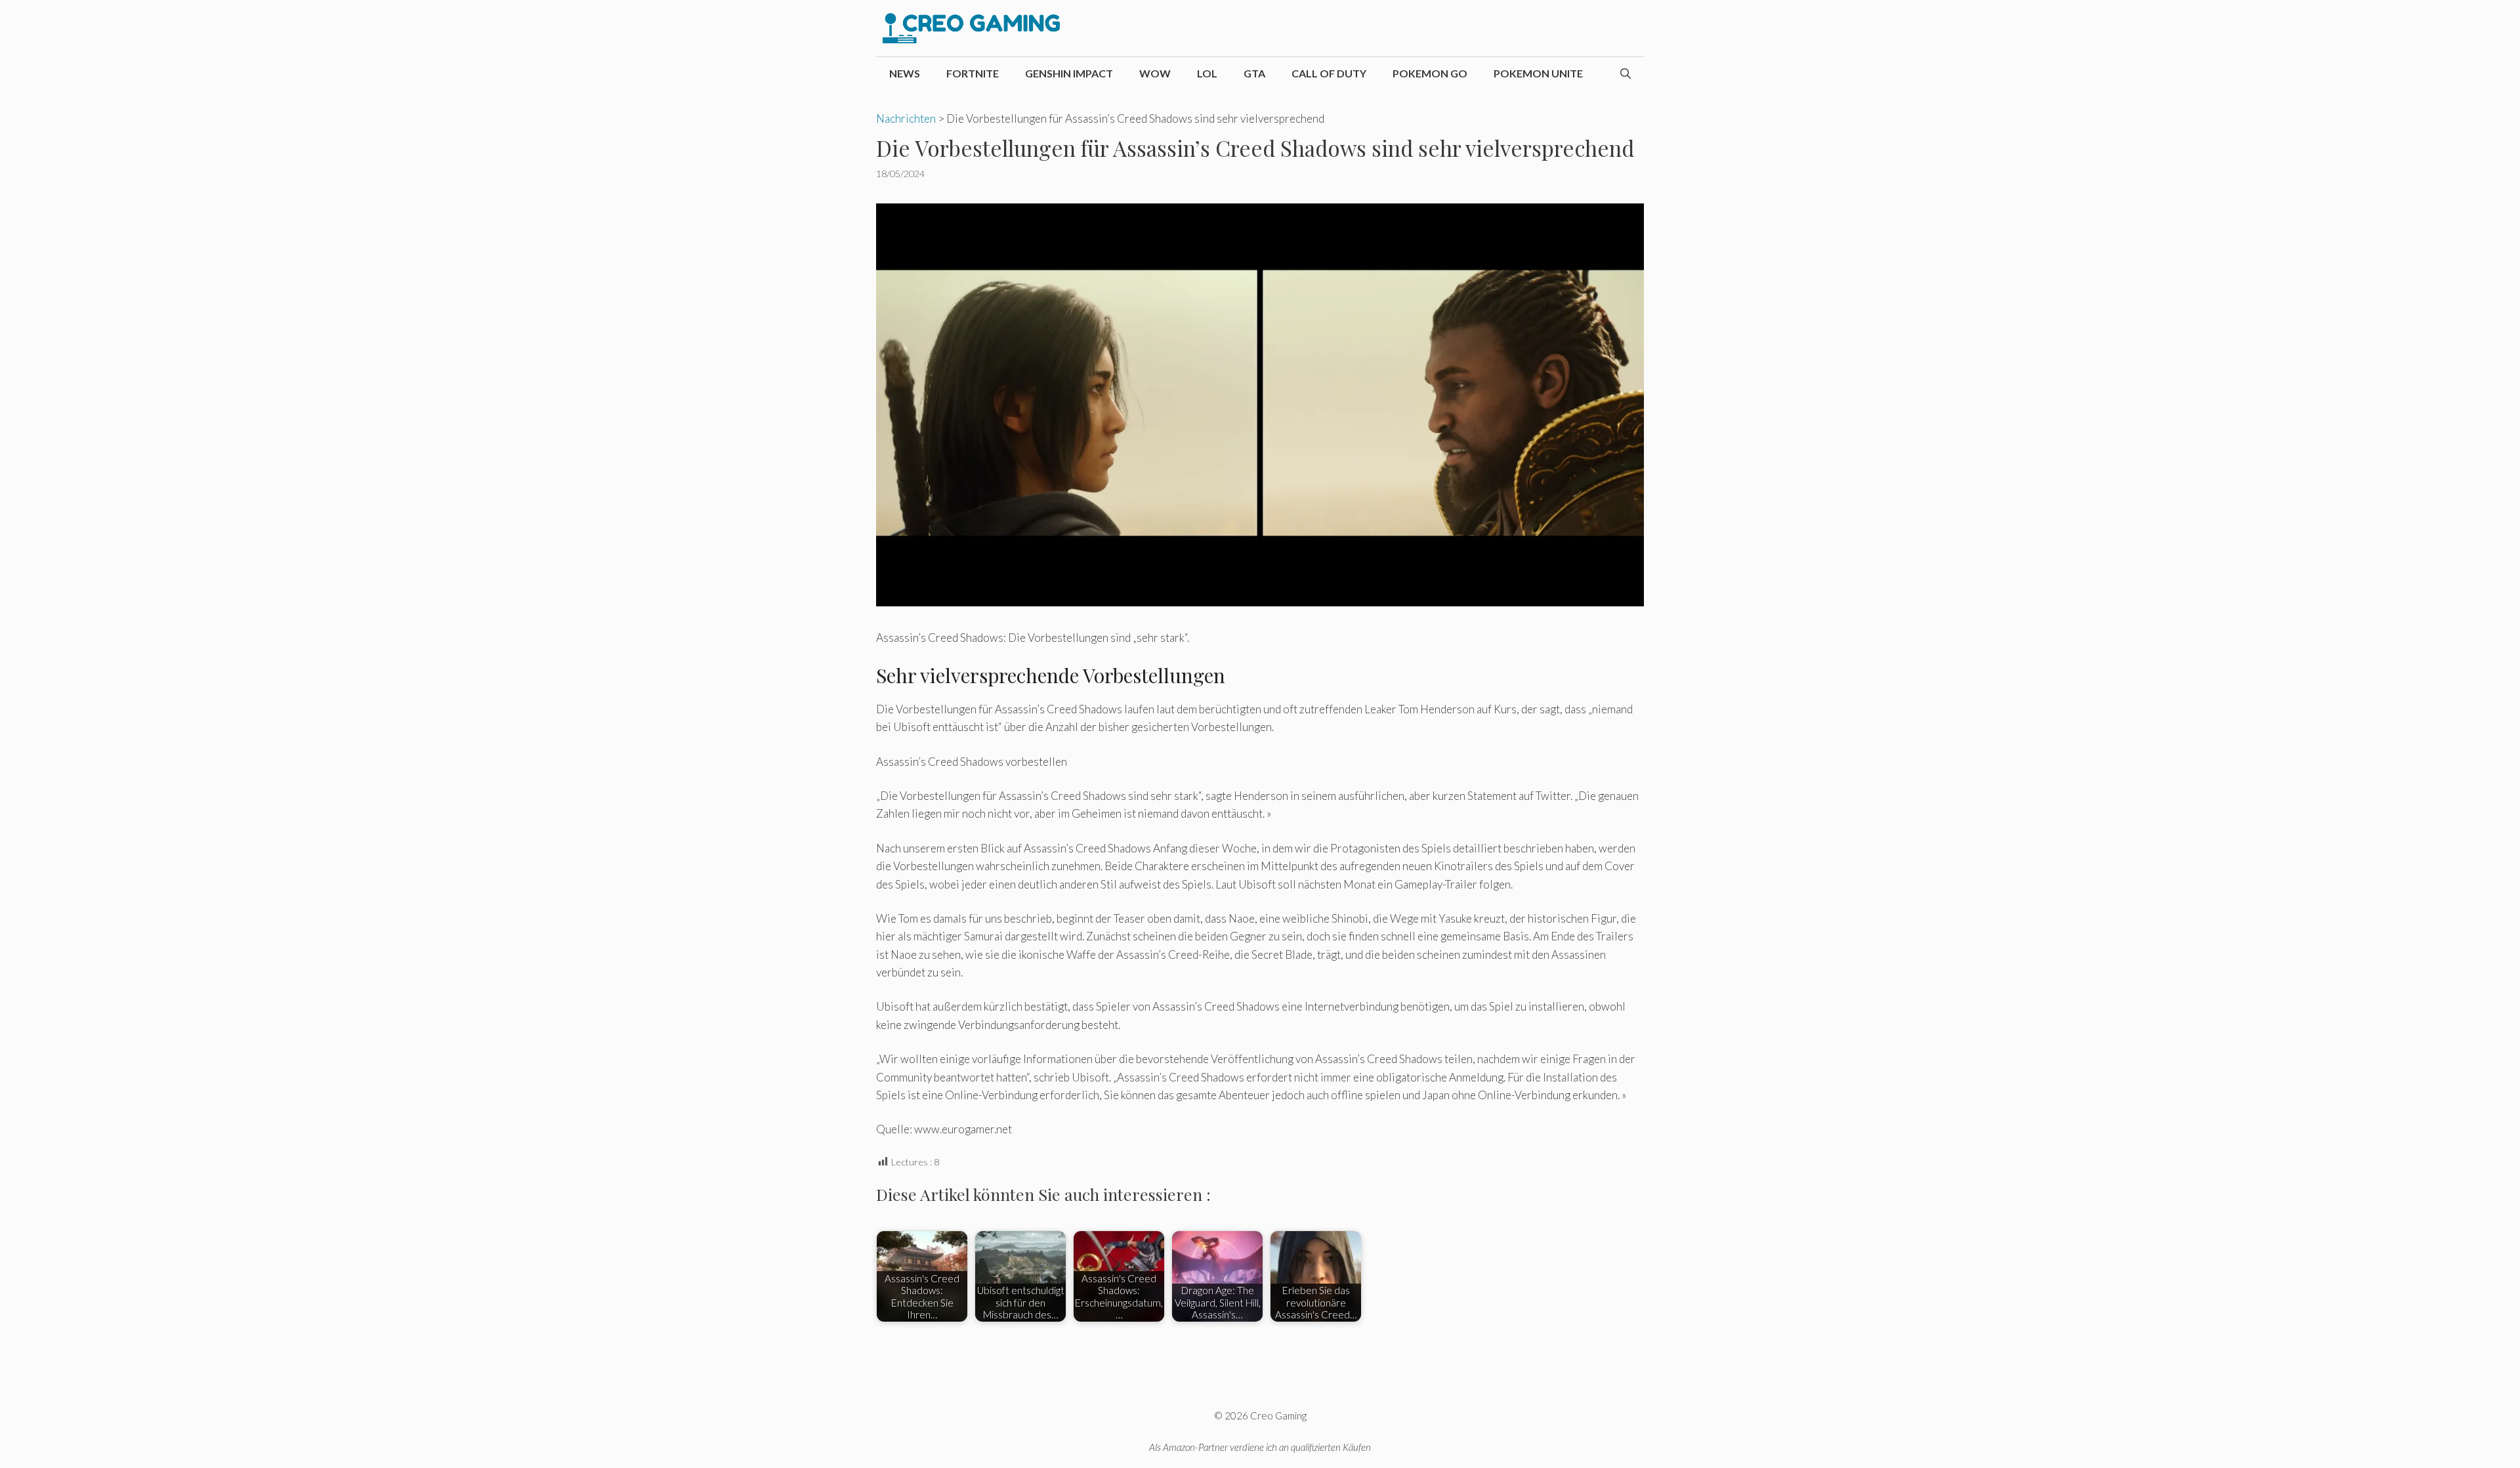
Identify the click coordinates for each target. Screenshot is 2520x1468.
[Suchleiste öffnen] (1626, 73)
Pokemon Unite (1538, 73)
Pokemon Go (1430, 73)
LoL (1207, 73)
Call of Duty (1329, 73)
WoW (1155, 73)
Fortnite (973, 73)
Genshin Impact (1069, 73)
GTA (1254, 73)
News (905, 73)
